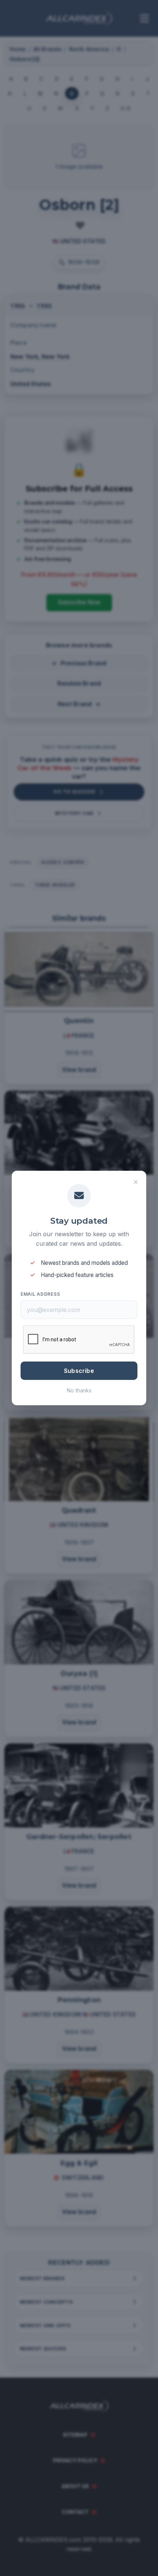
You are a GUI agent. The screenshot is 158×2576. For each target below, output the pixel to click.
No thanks (79, 1390)
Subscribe (79, 1371)
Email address (40, 1294)
